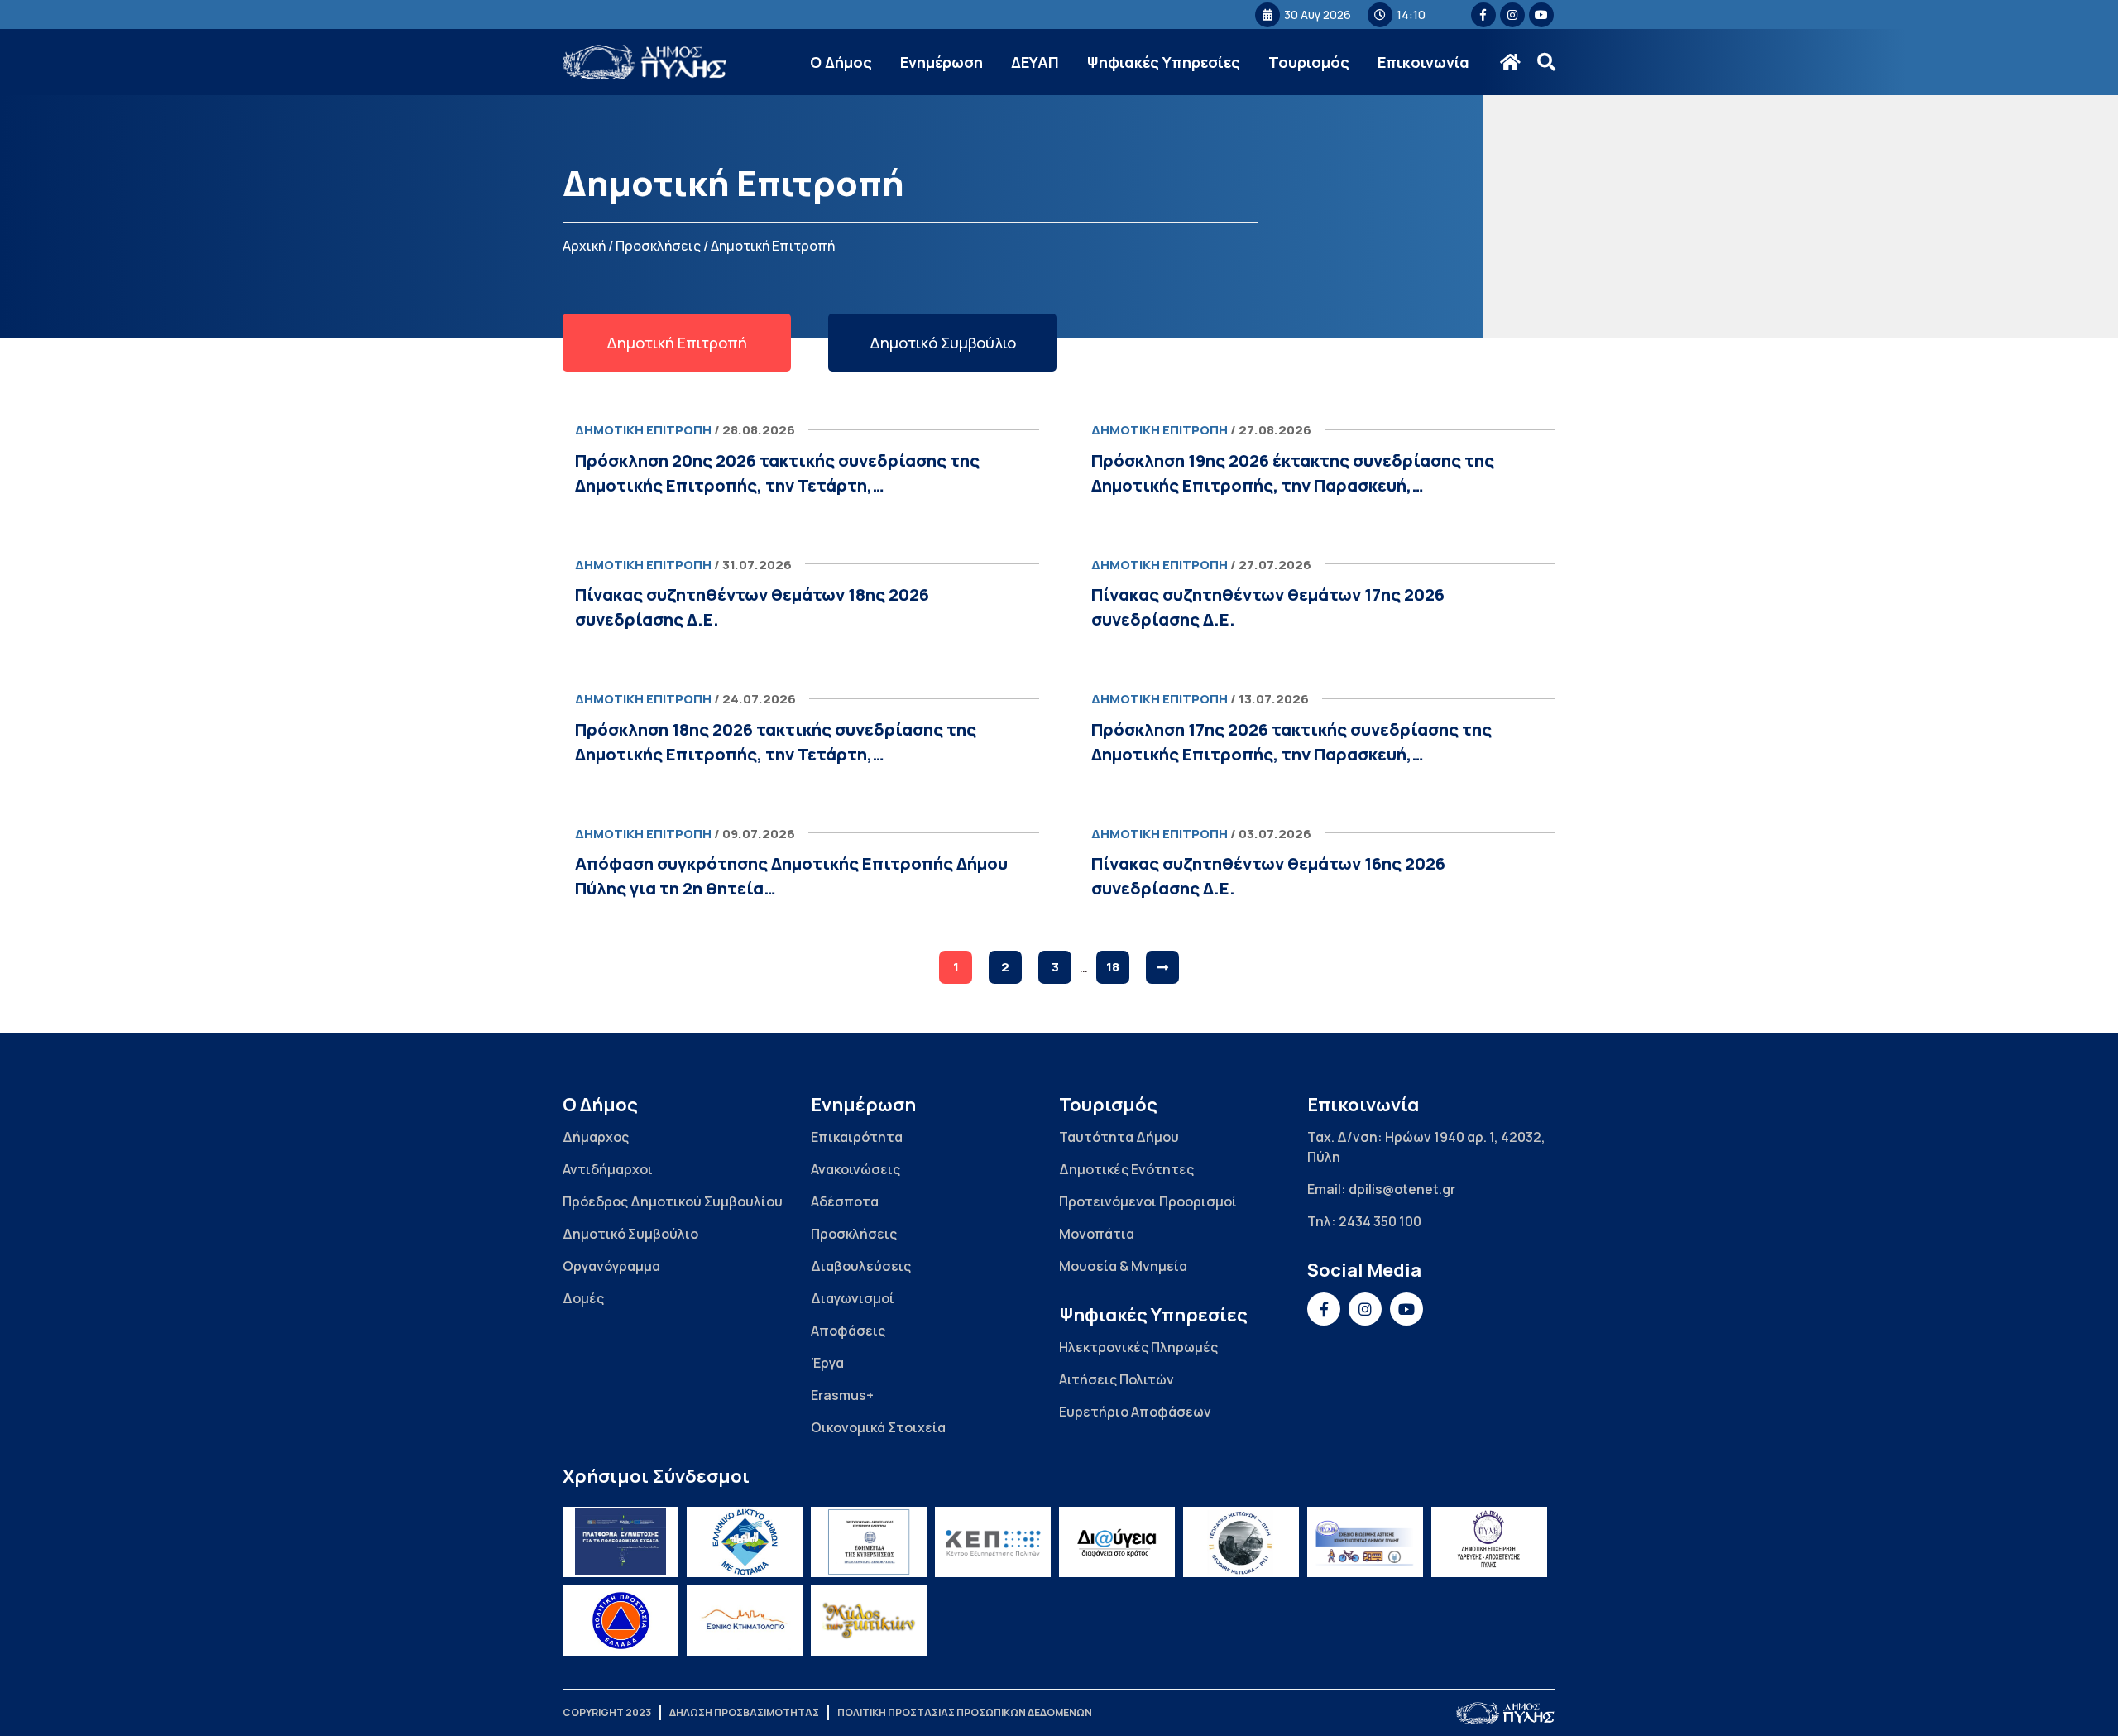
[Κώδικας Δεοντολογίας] (869, 1542)
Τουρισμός (1309, 62)
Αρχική (584, 246)
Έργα (827, 1363)
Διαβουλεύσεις (861, 1266)
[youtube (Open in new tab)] (1541, 15)
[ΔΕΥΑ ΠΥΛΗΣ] (1489, 1542)
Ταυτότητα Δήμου (1119, 1137)
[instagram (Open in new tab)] (1512, 15)
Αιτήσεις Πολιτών (1117, 1379)
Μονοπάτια (1097, 1234)
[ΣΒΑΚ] (1365, 1542)
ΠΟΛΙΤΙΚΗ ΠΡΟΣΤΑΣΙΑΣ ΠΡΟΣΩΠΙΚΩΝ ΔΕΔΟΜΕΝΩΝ (965, 1712)
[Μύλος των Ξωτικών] (869, 1621)
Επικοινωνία (1423, 62)
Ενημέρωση (942, 62)
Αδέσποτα (845, 1201)
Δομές (583, 1298)
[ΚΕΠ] (993, 1542)
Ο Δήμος (841, 62)
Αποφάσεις (848, 1331)
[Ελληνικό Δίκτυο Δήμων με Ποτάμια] (745, 1542)
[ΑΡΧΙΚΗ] (1510, 62)
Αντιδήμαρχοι (608, 1169)
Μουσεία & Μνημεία (1123, 1266)
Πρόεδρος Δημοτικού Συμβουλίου (673, 1201)
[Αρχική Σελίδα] (645, 62)
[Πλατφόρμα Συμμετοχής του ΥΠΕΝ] (621, 1542)
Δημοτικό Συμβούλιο (630, 1234)
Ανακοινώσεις (855, 1169)
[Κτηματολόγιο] (745, 1621)
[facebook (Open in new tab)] (1483, 15)
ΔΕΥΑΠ (1035, 62)
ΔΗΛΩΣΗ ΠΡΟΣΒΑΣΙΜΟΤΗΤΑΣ (744, 1712)
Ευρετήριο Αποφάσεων (1135, 1412)
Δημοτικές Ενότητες (1126, 1169)
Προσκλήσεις (658, 246)
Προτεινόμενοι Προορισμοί (1148, 1201)
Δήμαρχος (596, 1137)
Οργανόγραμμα (611, 1266)
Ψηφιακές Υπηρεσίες (1164, 62)
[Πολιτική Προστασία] (621, 1621)
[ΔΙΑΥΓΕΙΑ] (1117, 1542)
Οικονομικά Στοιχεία (878, 1427)
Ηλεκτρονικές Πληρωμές (1138, 1347)
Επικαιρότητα (857, 1137)
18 (1113, 967)
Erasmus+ (842, 1395)
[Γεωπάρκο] (1241, 1542)
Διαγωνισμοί (853, 1298)
